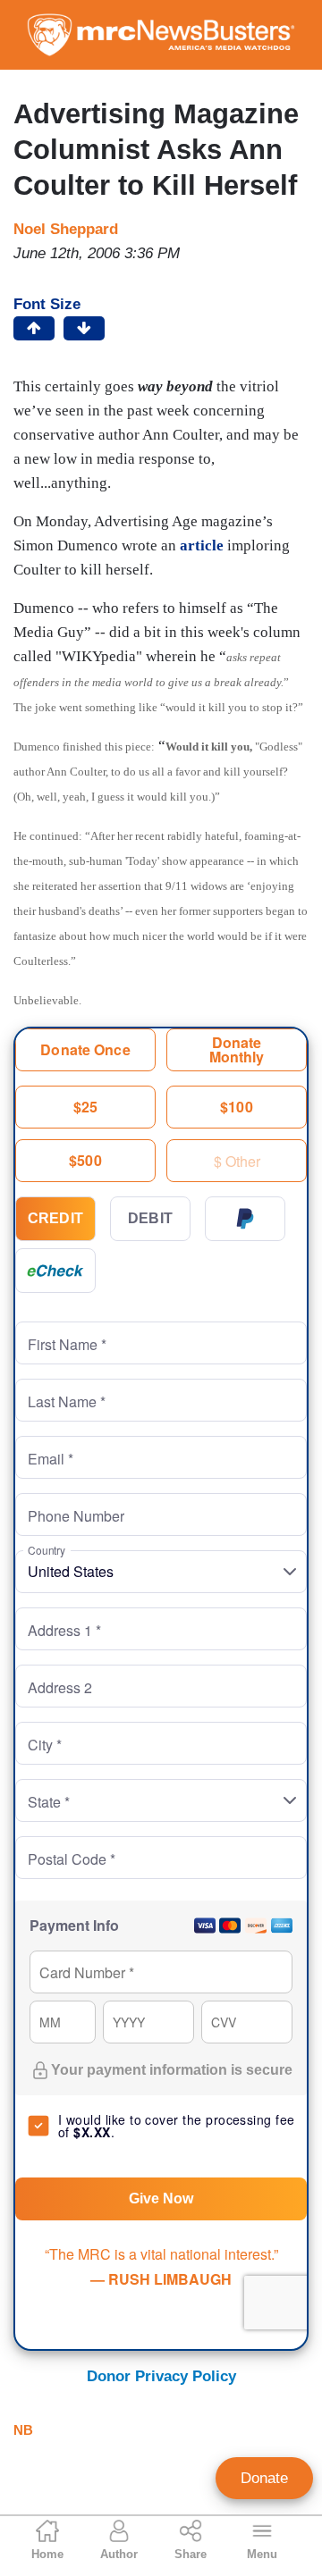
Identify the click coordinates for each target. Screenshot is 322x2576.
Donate (264, 2478)
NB (23, 2430)
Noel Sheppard (66, 229)
